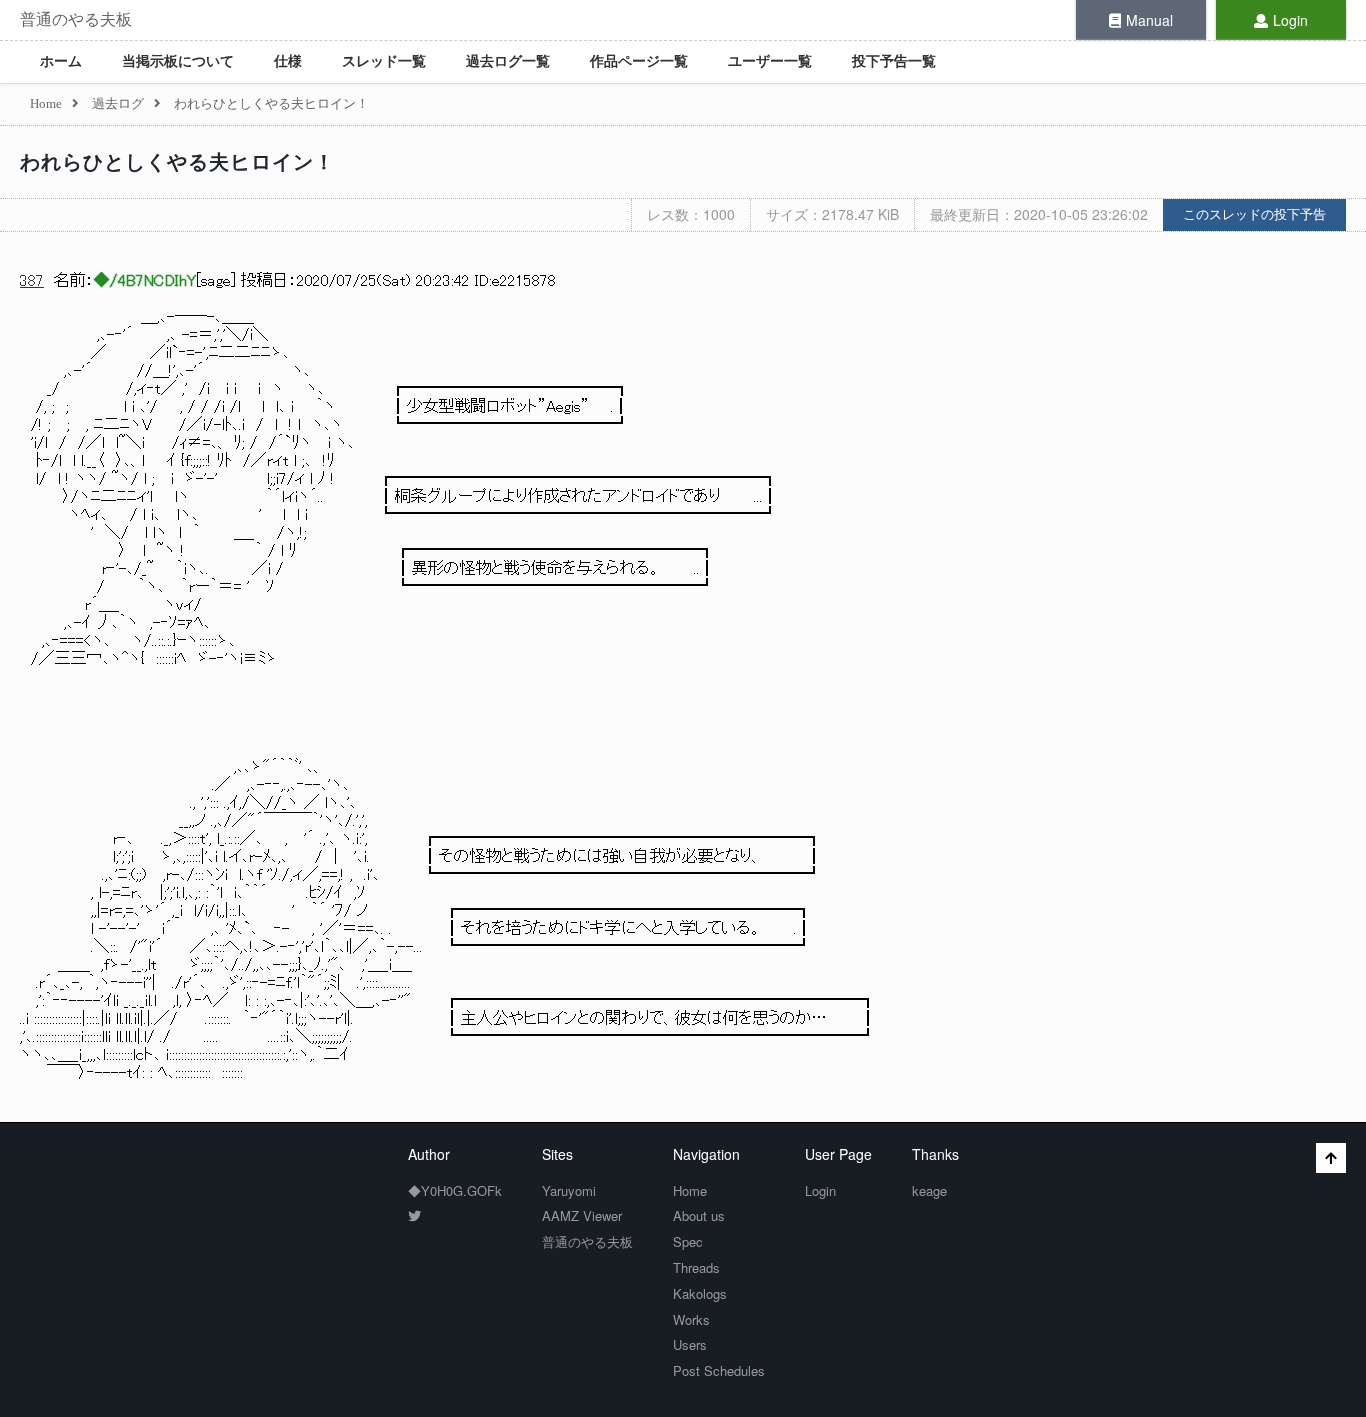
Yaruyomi (569, 1190)
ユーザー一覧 (770, 61)
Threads (696, 1267)
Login (1290, 20)
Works (691, 1319)
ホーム (61, 61)
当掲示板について (178, 61)
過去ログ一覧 (508, 61)
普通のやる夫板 (76, 19)
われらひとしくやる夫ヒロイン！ (177, 162)
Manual (1149, 20)
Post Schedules (719, 1370)
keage (929, 1190)
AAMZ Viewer (582, 1215)
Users (690, 1344)
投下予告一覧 (894, 61)
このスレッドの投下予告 (1254, 214)
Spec (688, 1241)
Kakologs (700, 1293)
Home (690, 1190)
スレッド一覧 (384, 61)
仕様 (288, 61)
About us (699, 1215)
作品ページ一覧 (639, 61)
